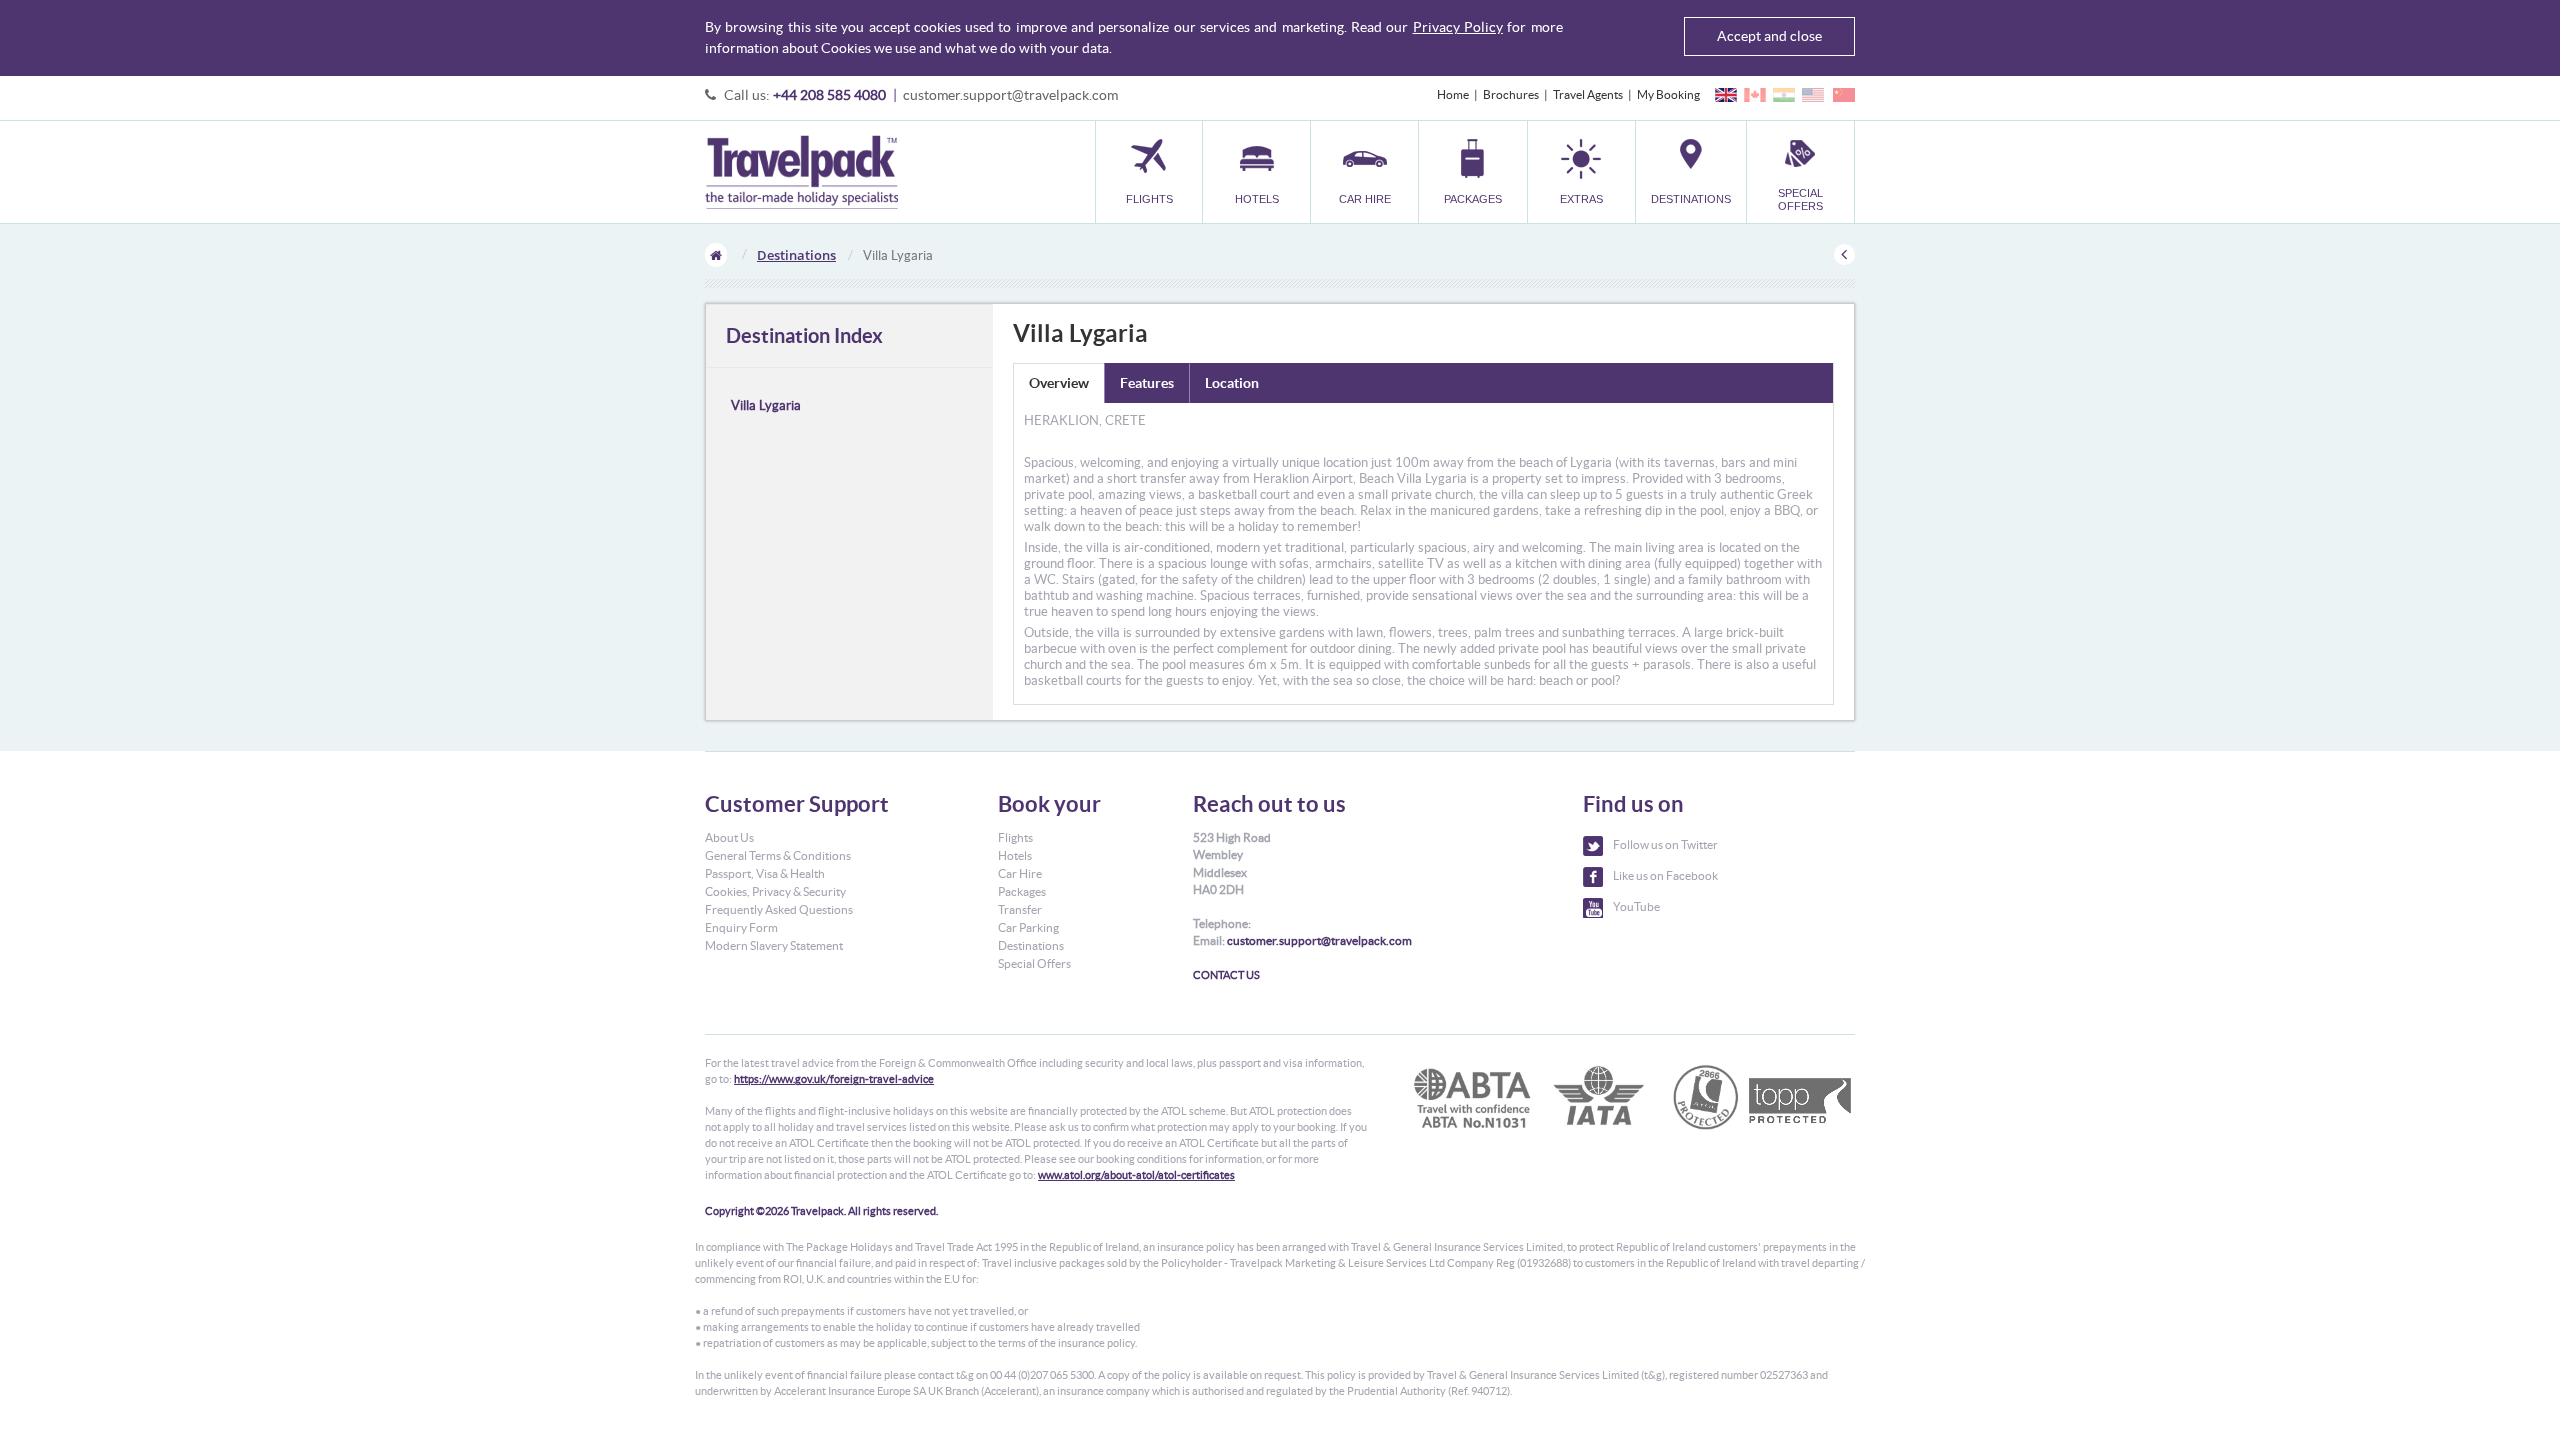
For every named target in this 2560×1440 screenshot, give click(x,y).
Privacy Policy (1458, 27)
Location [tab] (1232, 383)
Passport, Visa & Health (765, 873)
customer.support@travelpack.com (1010, 95)
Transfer (1020, 909)
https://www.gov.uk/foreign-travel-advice (834, 1079)
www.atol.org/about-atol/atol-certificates (1136, 1175)
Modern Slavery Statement (774, 945)
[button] (1581, 171)
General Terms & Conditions (778, 855)
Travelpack (801, 172)
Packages (1022, 891)
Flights (1015, 837)
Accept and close (1769, 36)
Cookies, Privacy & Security (775, 891)
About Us (729, 837)
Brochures (1511, 94)
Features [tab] (1147, 383)
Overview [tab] (1059, 383)
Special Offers (1034, 963)
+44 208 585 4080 (829, 95)
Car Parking (1028, 927)
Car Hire (1020, 873)
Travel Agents (1588, 94)
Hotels (1015, 855)
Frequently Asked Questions (779, 909)
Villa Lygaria (766, 405)
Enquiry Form (741, 927)
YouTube (1636, 906)
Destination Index (804, 335)
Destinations (796, 255)
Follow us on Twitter (1665, 844)
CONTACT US (1226, 975)
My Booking (1668, 94)
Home (1453, 94)
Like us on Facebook (1665, 875)
